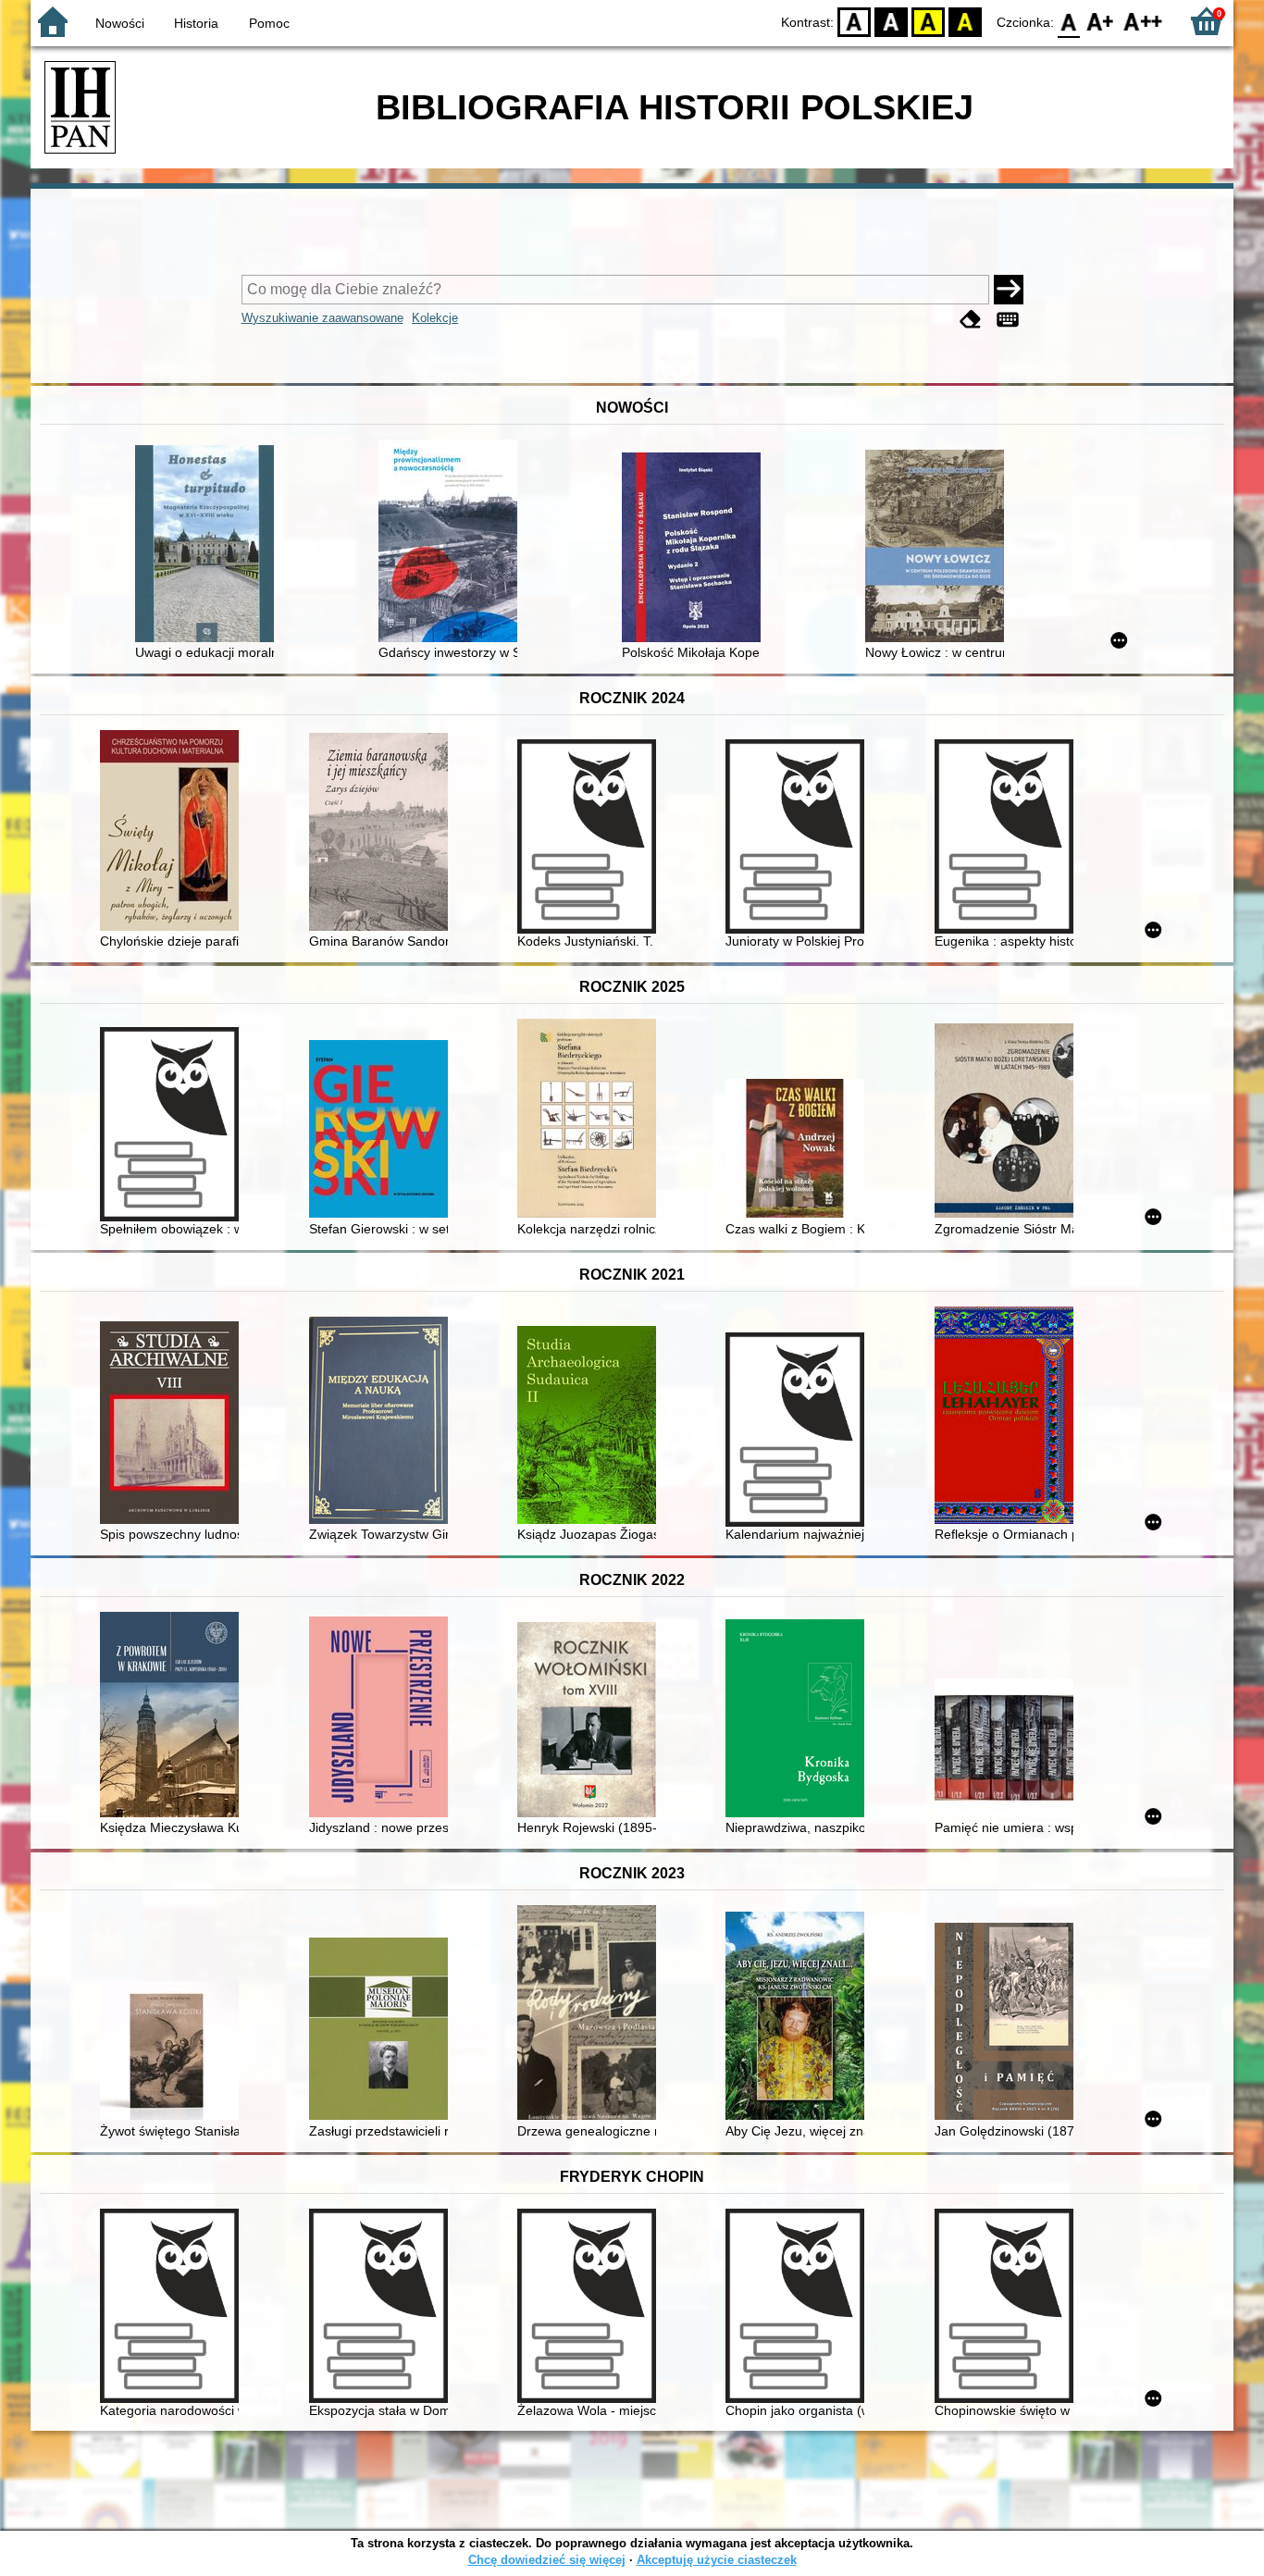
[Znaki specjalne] (1008, 320)
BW (891, 21)
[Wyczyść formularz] (971, 320)
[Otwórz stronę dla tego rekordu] (209, 545)
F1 (1101, 21)
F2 (1143, 21)
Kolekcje (435, 318)
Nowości (120, 23)
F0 (1069, 21)
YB (928, 21)
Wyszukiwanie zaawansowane (322, 318)
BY (965, 21)
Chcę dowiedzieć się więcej (547, 2560)
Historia (196, 23)
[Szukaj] (1009, 290)
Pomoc (269, 23)
